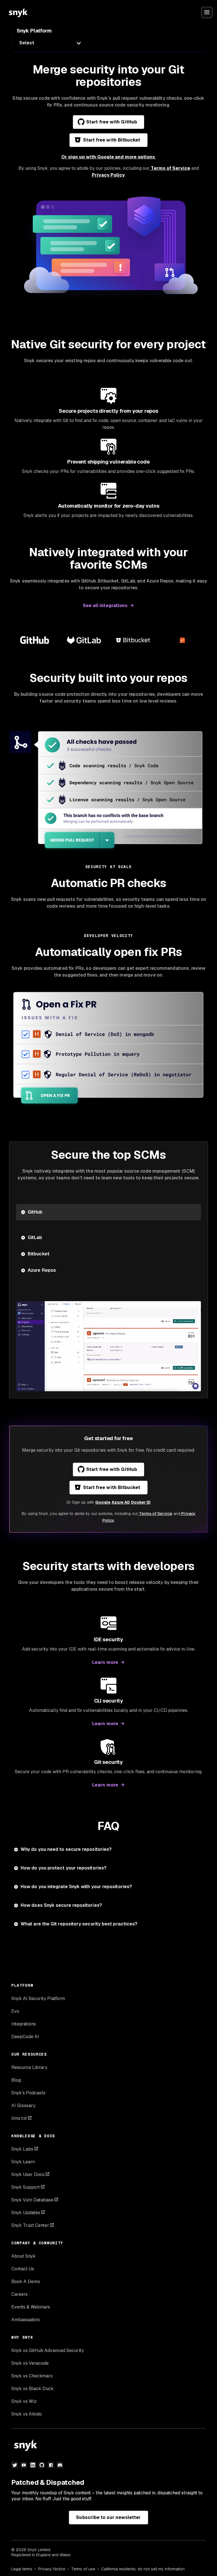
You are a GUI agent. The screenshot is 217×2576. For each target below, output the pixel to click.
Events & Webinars (31, 2307)
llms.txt (19, 2118)
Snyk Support (26, 2187)
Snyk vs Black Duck (32, 2389)
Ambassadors (26, 2320)
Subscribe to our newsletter (108, 2517)
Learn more (105, 1662)
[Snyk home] (18, 12)
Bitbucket (39, 1254)
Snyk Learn (23, 2162)
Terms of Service (170, 168)
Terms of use (83, 2569)
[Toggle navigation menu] (207, 12)
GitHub (35, 1212)
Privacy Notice (52, 2569)
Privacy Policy (108, 175)
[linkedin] (33, 2465)
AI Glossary (23, 2106)
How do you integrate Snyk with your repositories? (76, 1887)
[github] (42, 2465)
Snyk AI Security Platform (38, 1998)
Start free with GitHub (112, 122)
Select (27, 43)
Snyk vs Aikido (27, 2414)
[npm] (51, 2465)
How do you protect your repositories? (64, 1868)
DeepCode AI (25, 2037)
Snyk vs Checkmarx (32, 2376)
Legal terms (22, 2569)
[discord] (60, 2465)
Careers (19, 2294)
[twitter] (15, 2465)
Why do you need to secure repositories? (66, 1849)
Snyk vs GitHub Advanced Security (48, 2350)
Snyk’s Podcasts (28, 2093)
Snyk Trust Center (30, 2225)
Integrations (24, 2024)
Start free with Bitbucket (112, 140)
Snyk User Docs (28, 2174)
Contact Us (23, 2269)
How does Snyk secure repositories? (61, 1905)
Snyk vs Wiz (24, 2401)
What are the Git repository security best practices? (79, 1924)
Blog (16, 2080)
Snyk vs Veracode (30, 2363)
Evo (15, 2011)
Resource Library (29, 2067)
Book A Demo (26, 2282)
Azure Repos (42, 1270)
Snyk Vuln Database (32, 2200)
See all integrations (105, 606)
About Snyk (23, 2256)
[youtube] (24, 2465)
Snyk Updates (26, 2213)
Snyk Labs (22, 2149)
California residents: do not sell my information (143, 2569)
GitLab (35, 1237)
